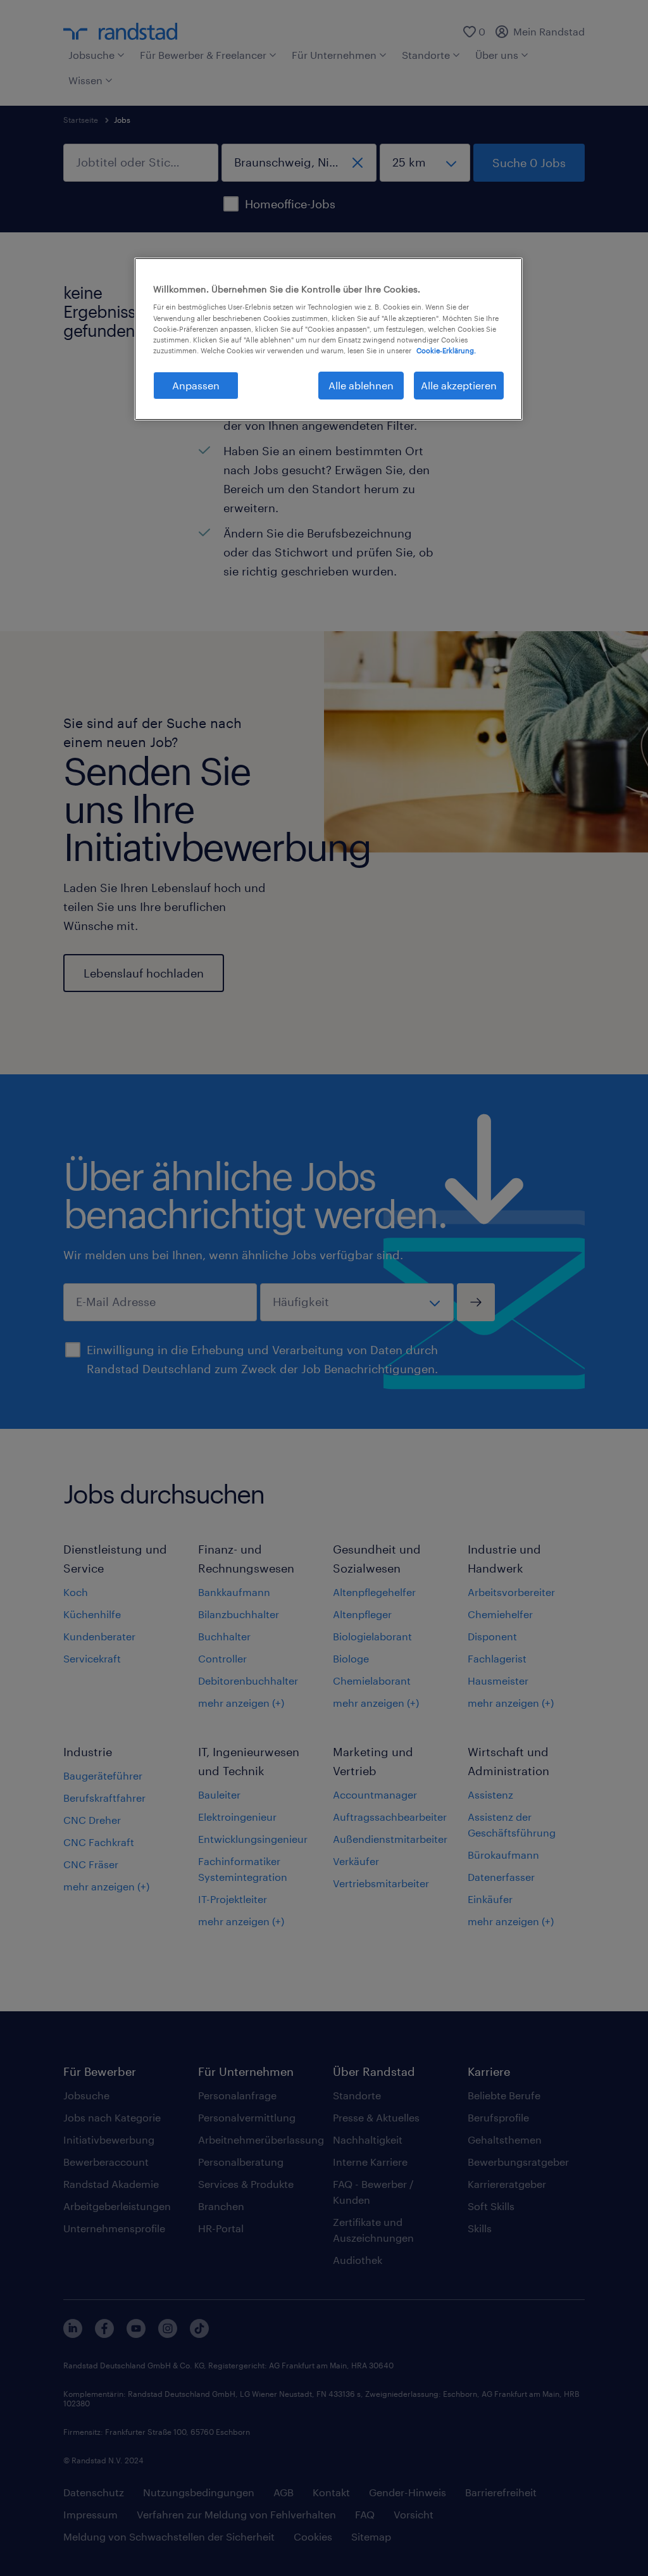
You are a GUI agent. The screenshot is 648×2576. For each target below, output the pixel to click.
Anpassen (196, 385)
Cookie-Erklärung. (446, 350)
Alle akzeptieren (459, 385)
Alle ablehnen (361, 385)
